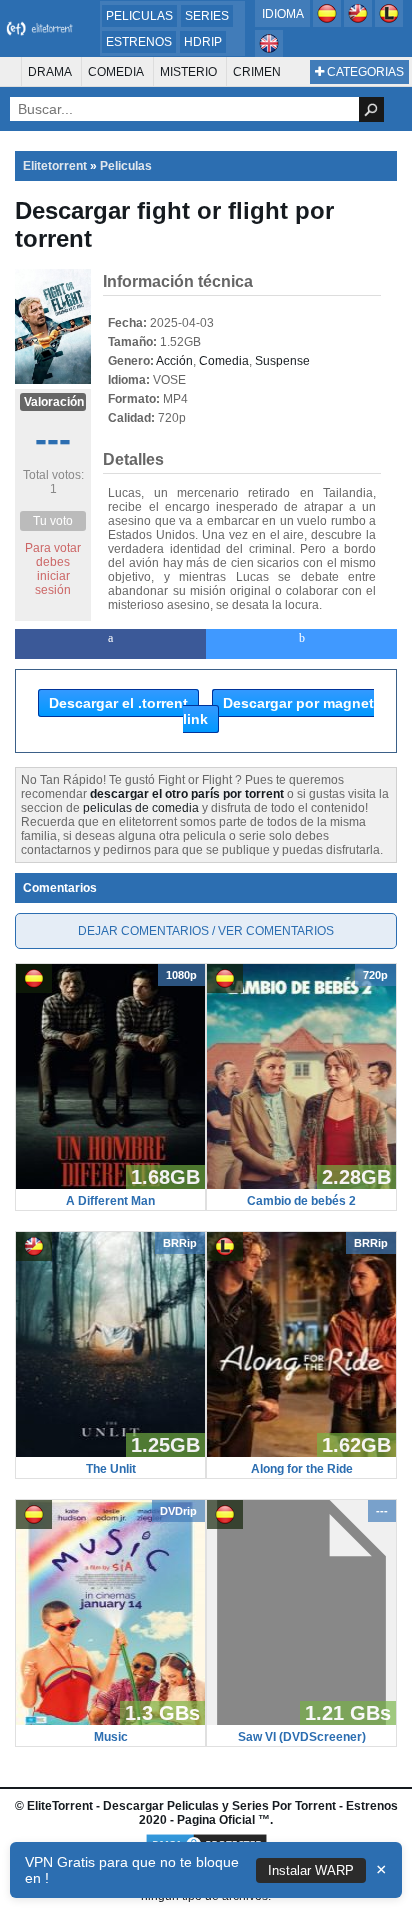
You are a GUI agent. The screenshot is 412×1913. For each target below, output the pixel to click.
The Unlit (111, 1469)
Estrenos (139, 42)
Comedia (116, 72)
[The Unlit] (110, 1453)
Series (207, 16)
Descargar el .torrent (118, 703)
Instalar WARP (311, 1870)
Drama (50, 72)
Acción (174, 361)
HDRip (203, 42)
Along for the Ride (302, 1469)
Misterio (188, 72)
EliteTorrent (60, 1806)
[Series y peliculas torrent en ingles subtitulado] (359, 23)
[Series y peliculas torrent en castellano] (328, 23)
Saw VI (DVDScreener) (302, 1737)
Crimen (257, 72)
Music (111, 1737)
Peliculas (139, 16)
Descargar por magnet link (278, 711)
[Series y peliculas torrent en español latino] (389, 23)
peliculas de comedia (141, 808)
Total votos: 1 (53, 482)
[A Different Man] (110, 1185)
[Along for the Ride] (301, 1453)
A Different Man (110, 1201)
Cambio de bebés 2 (301, 1201)
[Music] (110, 1721)
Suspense (282, 361)
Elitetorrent (55, 166)
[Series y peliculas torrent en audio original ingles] (269, 53)
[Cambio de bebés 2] (301, 1185)
